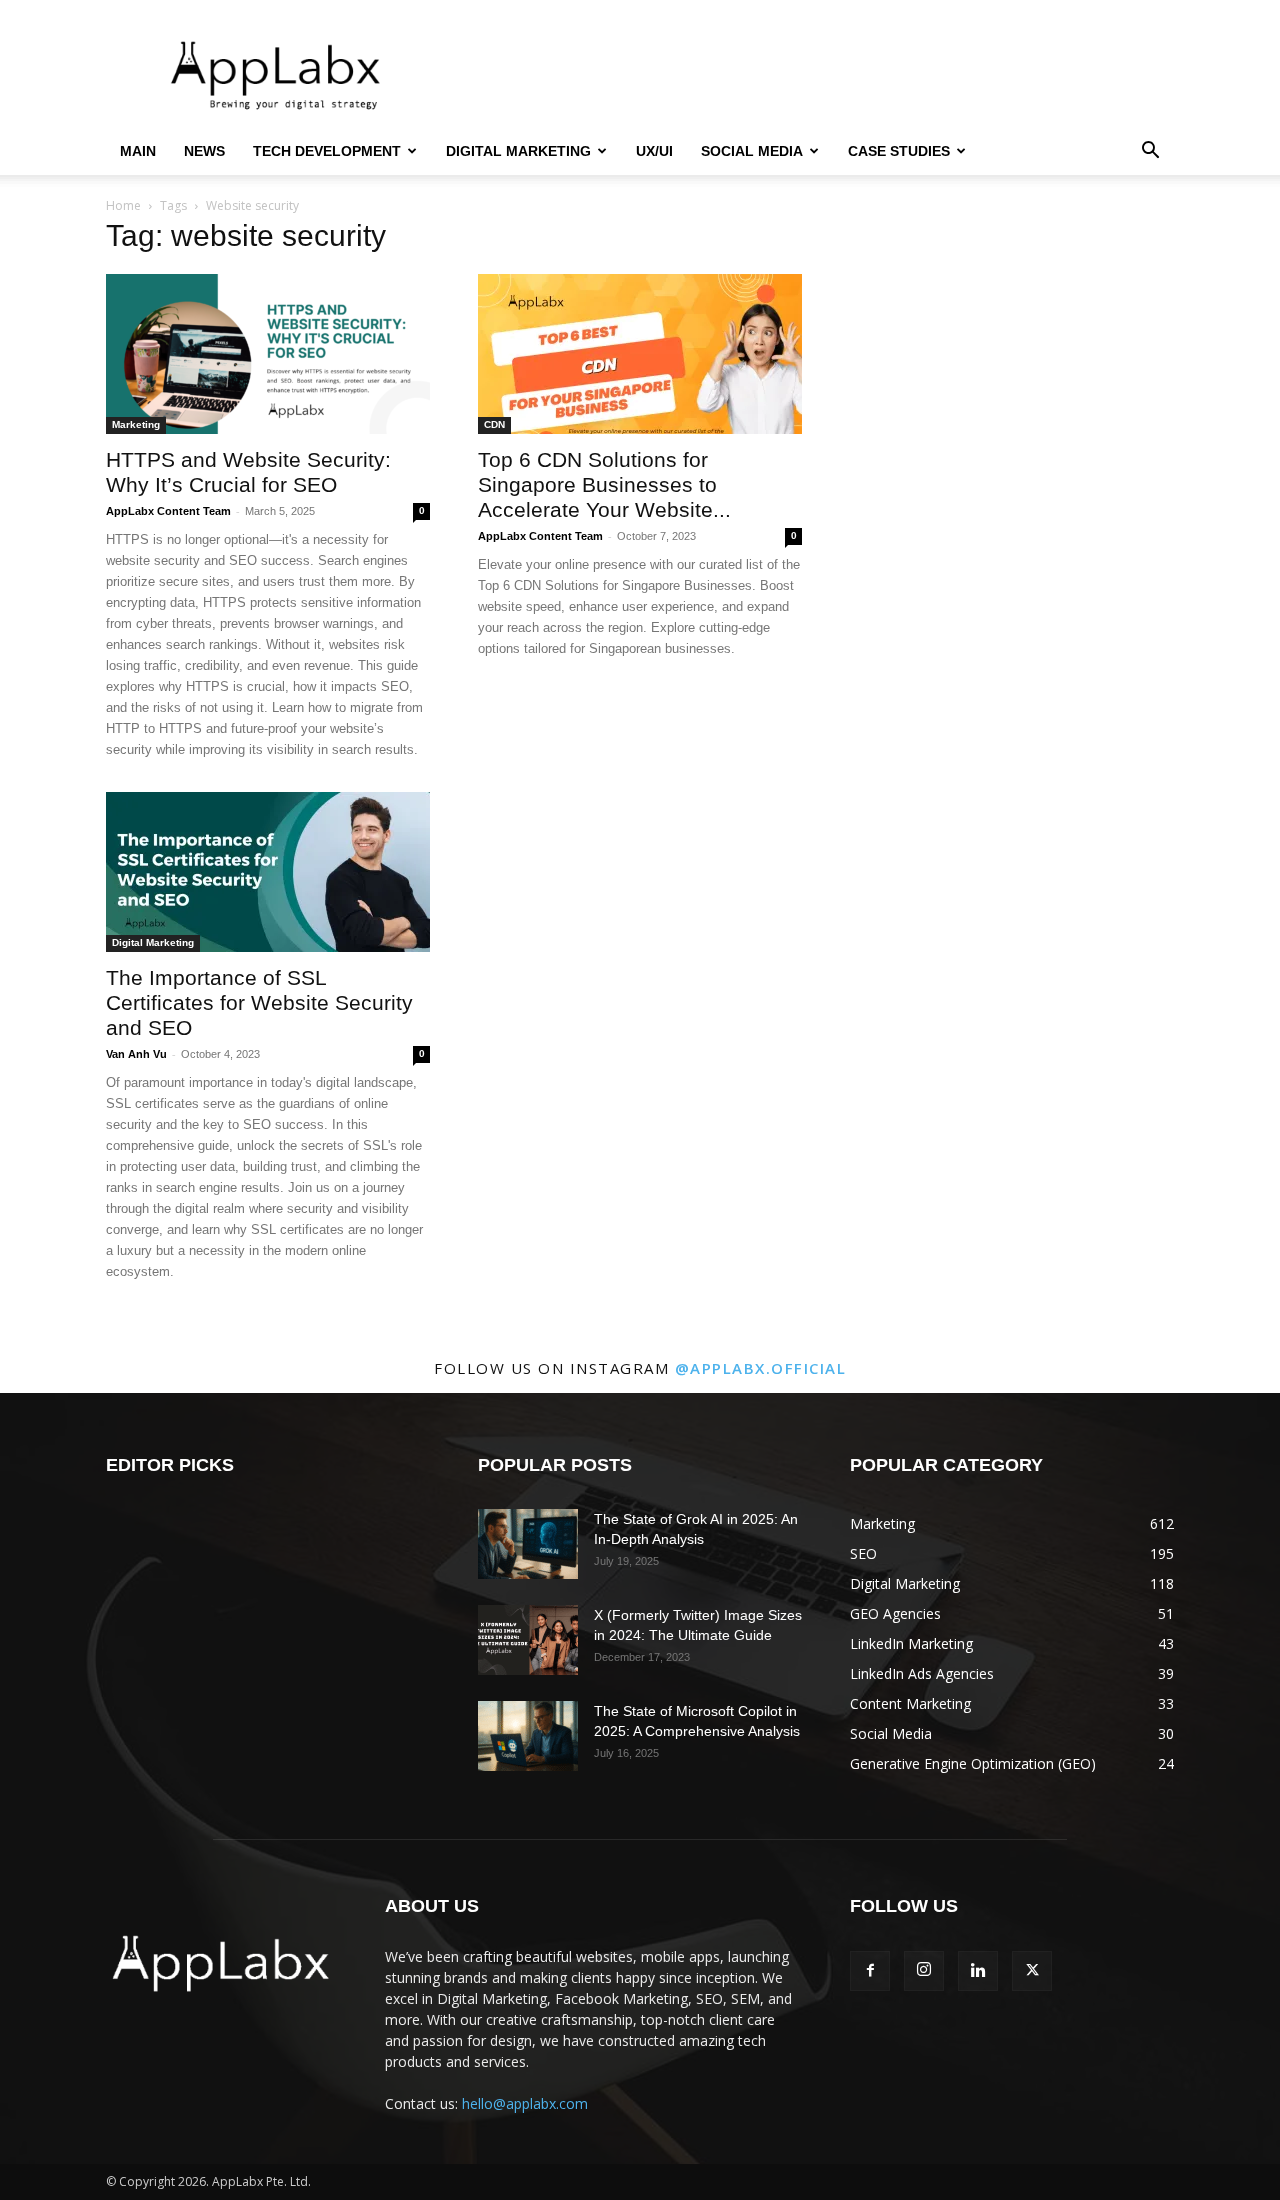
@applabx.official (761, 1368)
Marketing (136, 424)
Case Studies (899, 151)
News (204, 151)
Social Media (752, 151)
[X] (1032, 1971)
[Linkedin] (978, 1971)
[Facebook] (870, 1971)
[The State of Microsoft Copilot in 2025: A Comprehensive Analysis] (528, 1736)
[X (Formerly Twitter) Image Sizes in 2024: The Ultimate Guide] (528, 1640)
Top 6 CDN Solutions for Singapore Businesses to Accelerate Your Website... (604, 484)
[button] (1150, 152)
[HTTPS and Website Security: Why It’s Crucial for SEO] (268, 354)
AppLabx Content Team (168, 511)
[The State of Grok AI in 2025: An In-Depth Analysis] (528, 1544)
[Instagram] (924, 1971)
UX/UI (654, 151)
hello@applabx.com (525, 2103)
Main (138, 151)
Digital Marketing (518, 151)
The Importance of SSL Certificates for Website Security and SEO (259, 1002)
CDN (494, 424)
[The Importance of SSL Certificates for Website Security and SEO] (268, 872)
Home (123, 205)
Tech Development (327, 151)
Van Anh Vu (136, 1054)
